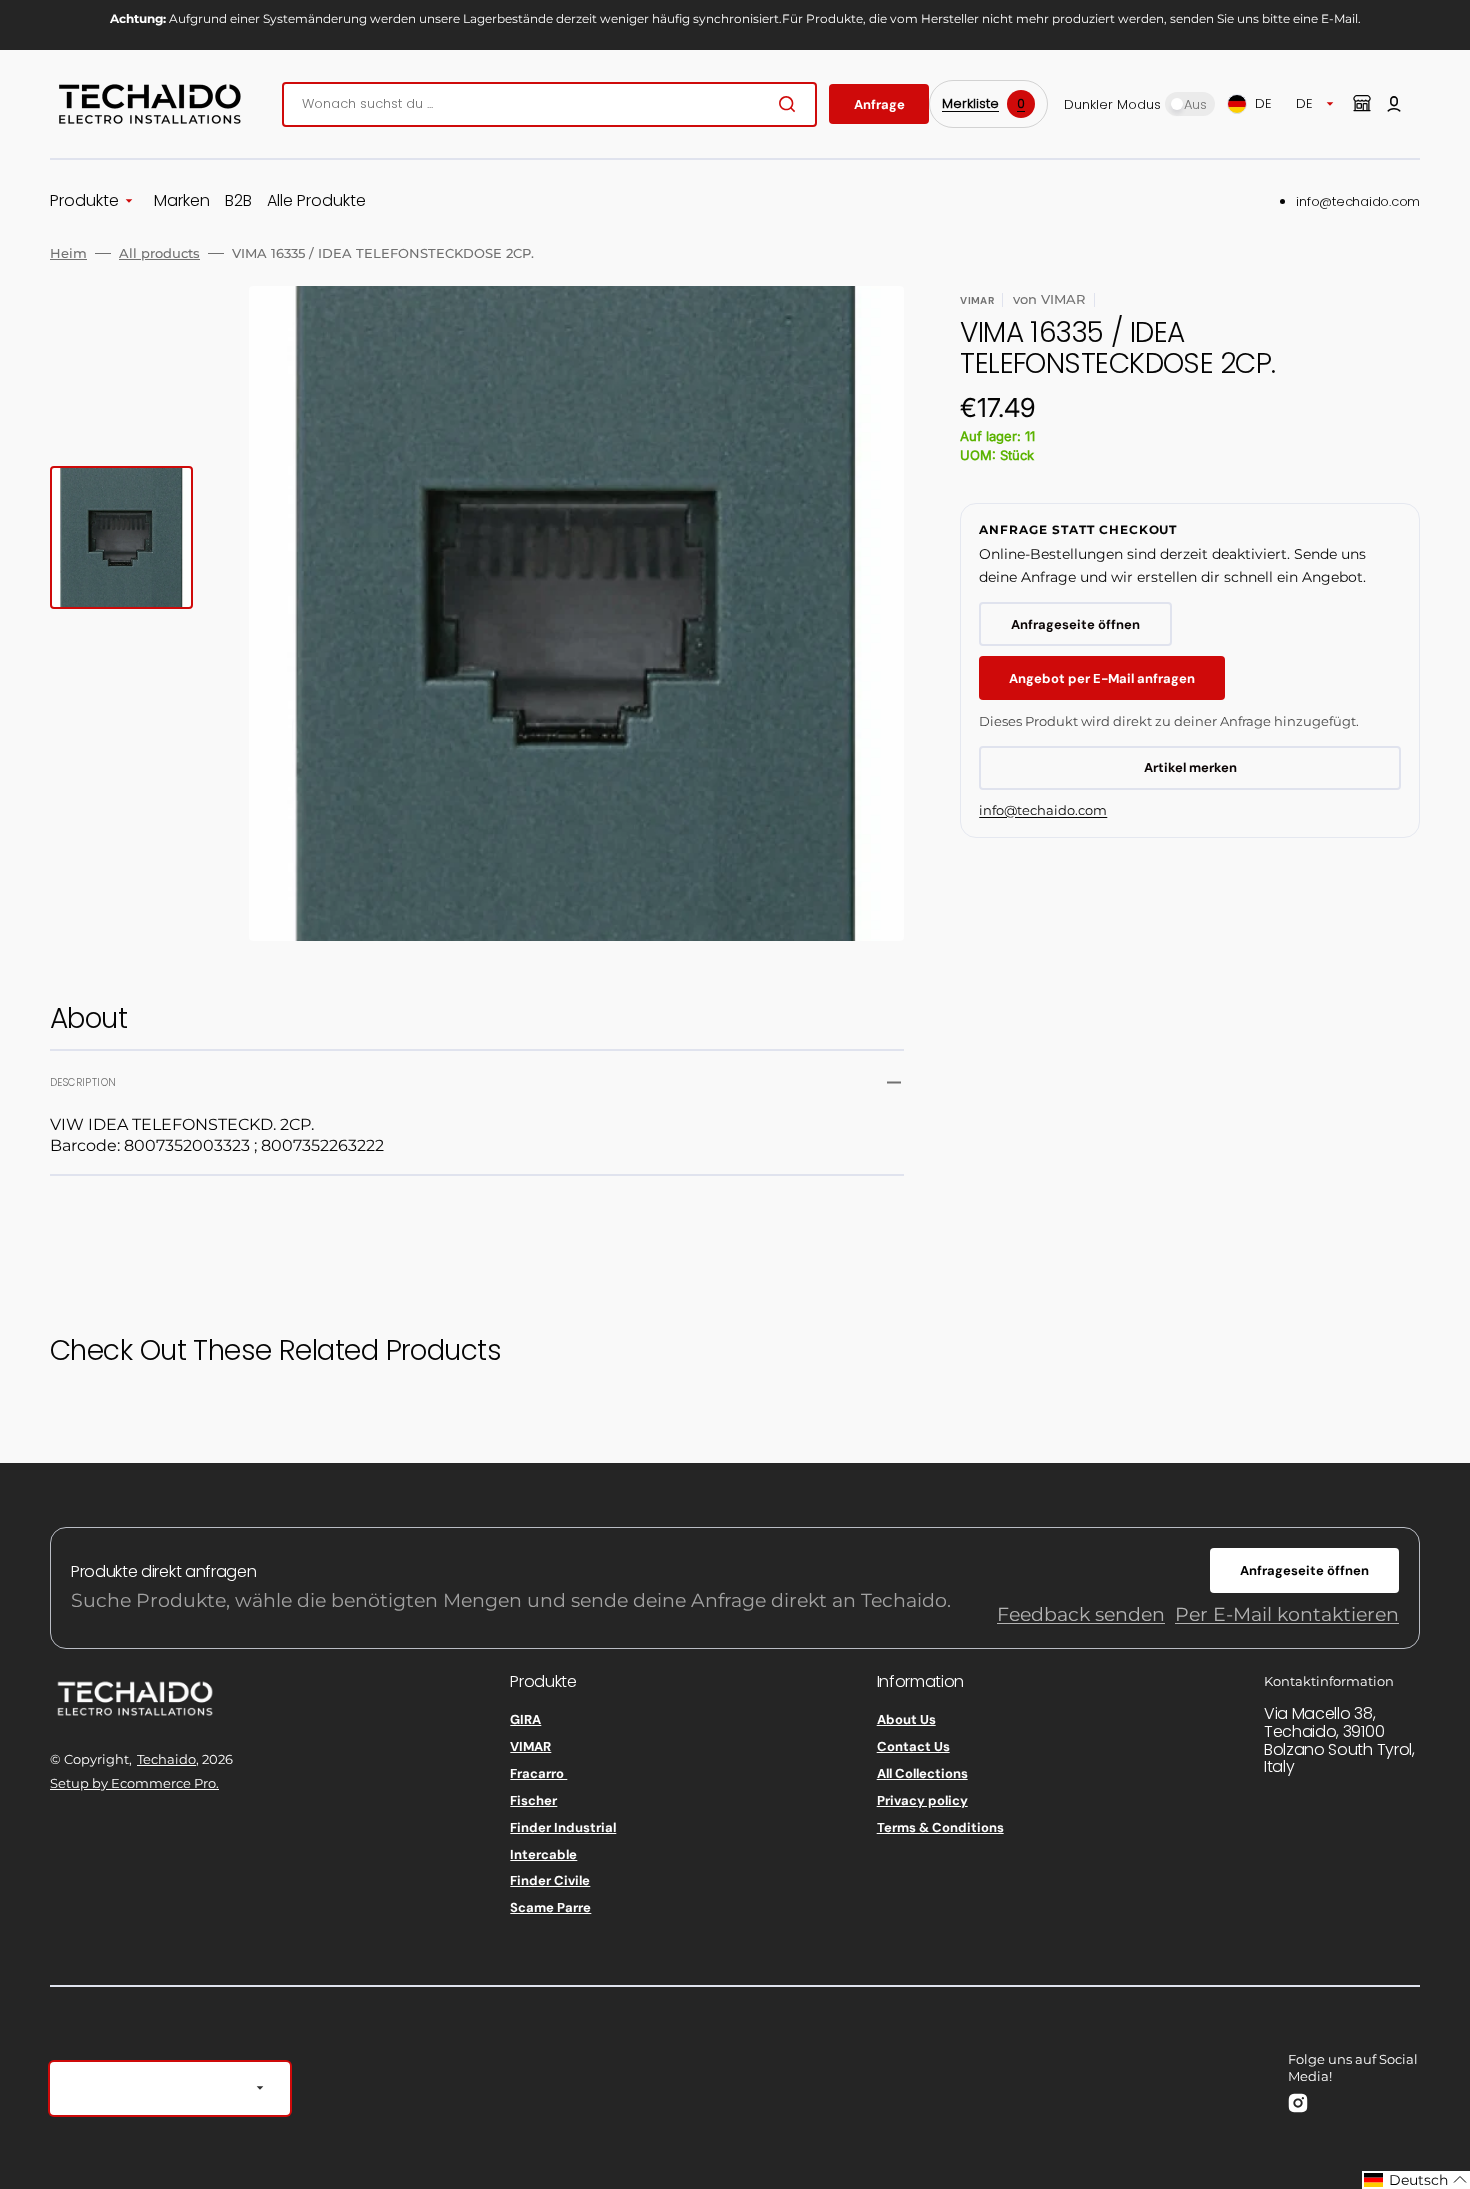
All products (159, 253)
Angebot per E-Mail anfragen (1102, 678)
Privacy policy (922, 1800)
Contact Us (913, 1746)
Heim (68, 253)
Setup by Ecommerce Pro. (134, 1783)
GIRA (525, 1720)
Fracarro (538, 1773)
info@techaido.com (1358, 201)
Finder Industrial (563, 1827)
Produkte (84, 201)
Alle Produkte (316, 201)
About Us (906, 1720)
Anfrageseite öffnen (1075, 624)
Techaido (166, 1759)
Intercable (543, 1854)
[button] (1394, 104)
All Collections (922, 1773)
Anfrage (879, 104)
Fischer (533, 1800)
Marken (182, 201)
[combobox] (549, 104)
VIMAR (530, 1746)
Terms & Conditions (940, 1827)
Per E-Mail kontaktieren (1287, 1614)
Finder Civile (550, 1880)
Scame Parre (550, 1907)
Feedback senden (1081, 1614)
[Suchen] (791, 104)
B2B (238, 201)
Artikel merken (1190, 767)
